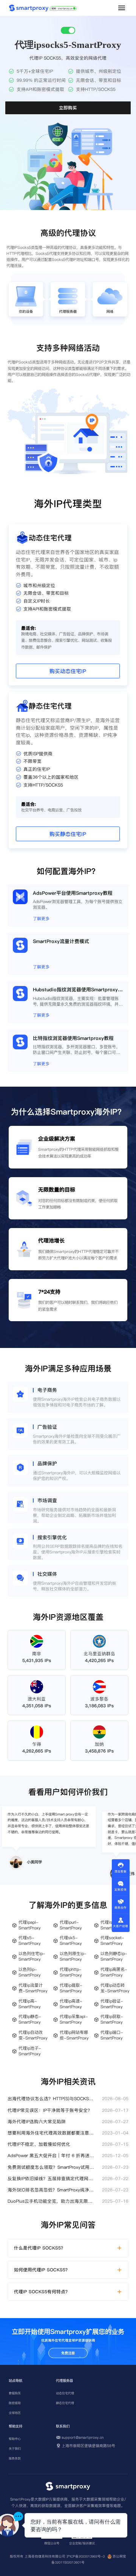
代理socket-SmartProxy (112, 1941)
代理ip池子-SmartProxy (30, 2051)
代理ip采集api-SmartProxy (74, 2019)
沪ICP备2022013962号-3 (86, 2556)
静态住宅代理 (65, 2403)
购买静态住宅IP (68, 834)
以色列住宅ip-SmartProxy (32, 1957)
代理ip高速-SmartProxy (71, 2004)
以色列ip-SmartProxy (29, 1972)
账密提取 (15, 2403)
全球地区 (15, 2413)
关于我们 (15, 2449)
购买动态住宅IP (68, 671)
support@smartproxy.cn (83, 2437)
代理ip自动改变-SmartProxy (33, 2035)
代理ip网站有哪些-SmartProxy (74, 2035)
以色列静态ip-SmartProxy (114, 1957)
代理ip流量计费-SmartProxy (33, 1988)
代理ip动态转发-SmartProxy (115, 1988)
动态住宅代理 (65, 2393)
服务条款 (15, 2458)
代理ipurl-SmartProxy (71, 1925)
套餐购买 (15, 2393)
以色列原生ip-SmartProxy (73, 1957)
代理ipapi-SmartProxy (29, 1925)
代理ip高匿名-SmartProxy (114, 1972)
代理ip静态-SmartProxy (30, 2019)
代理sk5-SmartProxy (71, 1941)
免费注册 (68, 2353)
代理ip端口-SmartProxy (112, 2035)
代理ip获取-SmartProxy (112, 2019)
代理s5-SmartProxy (29, 1941)
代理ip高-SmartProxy (29, 2004)
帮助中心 (15, 2439)
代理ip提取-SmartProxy (71, 1988)
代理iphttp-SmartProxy (71, 1972)
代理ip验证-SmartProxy (112, 2004)
